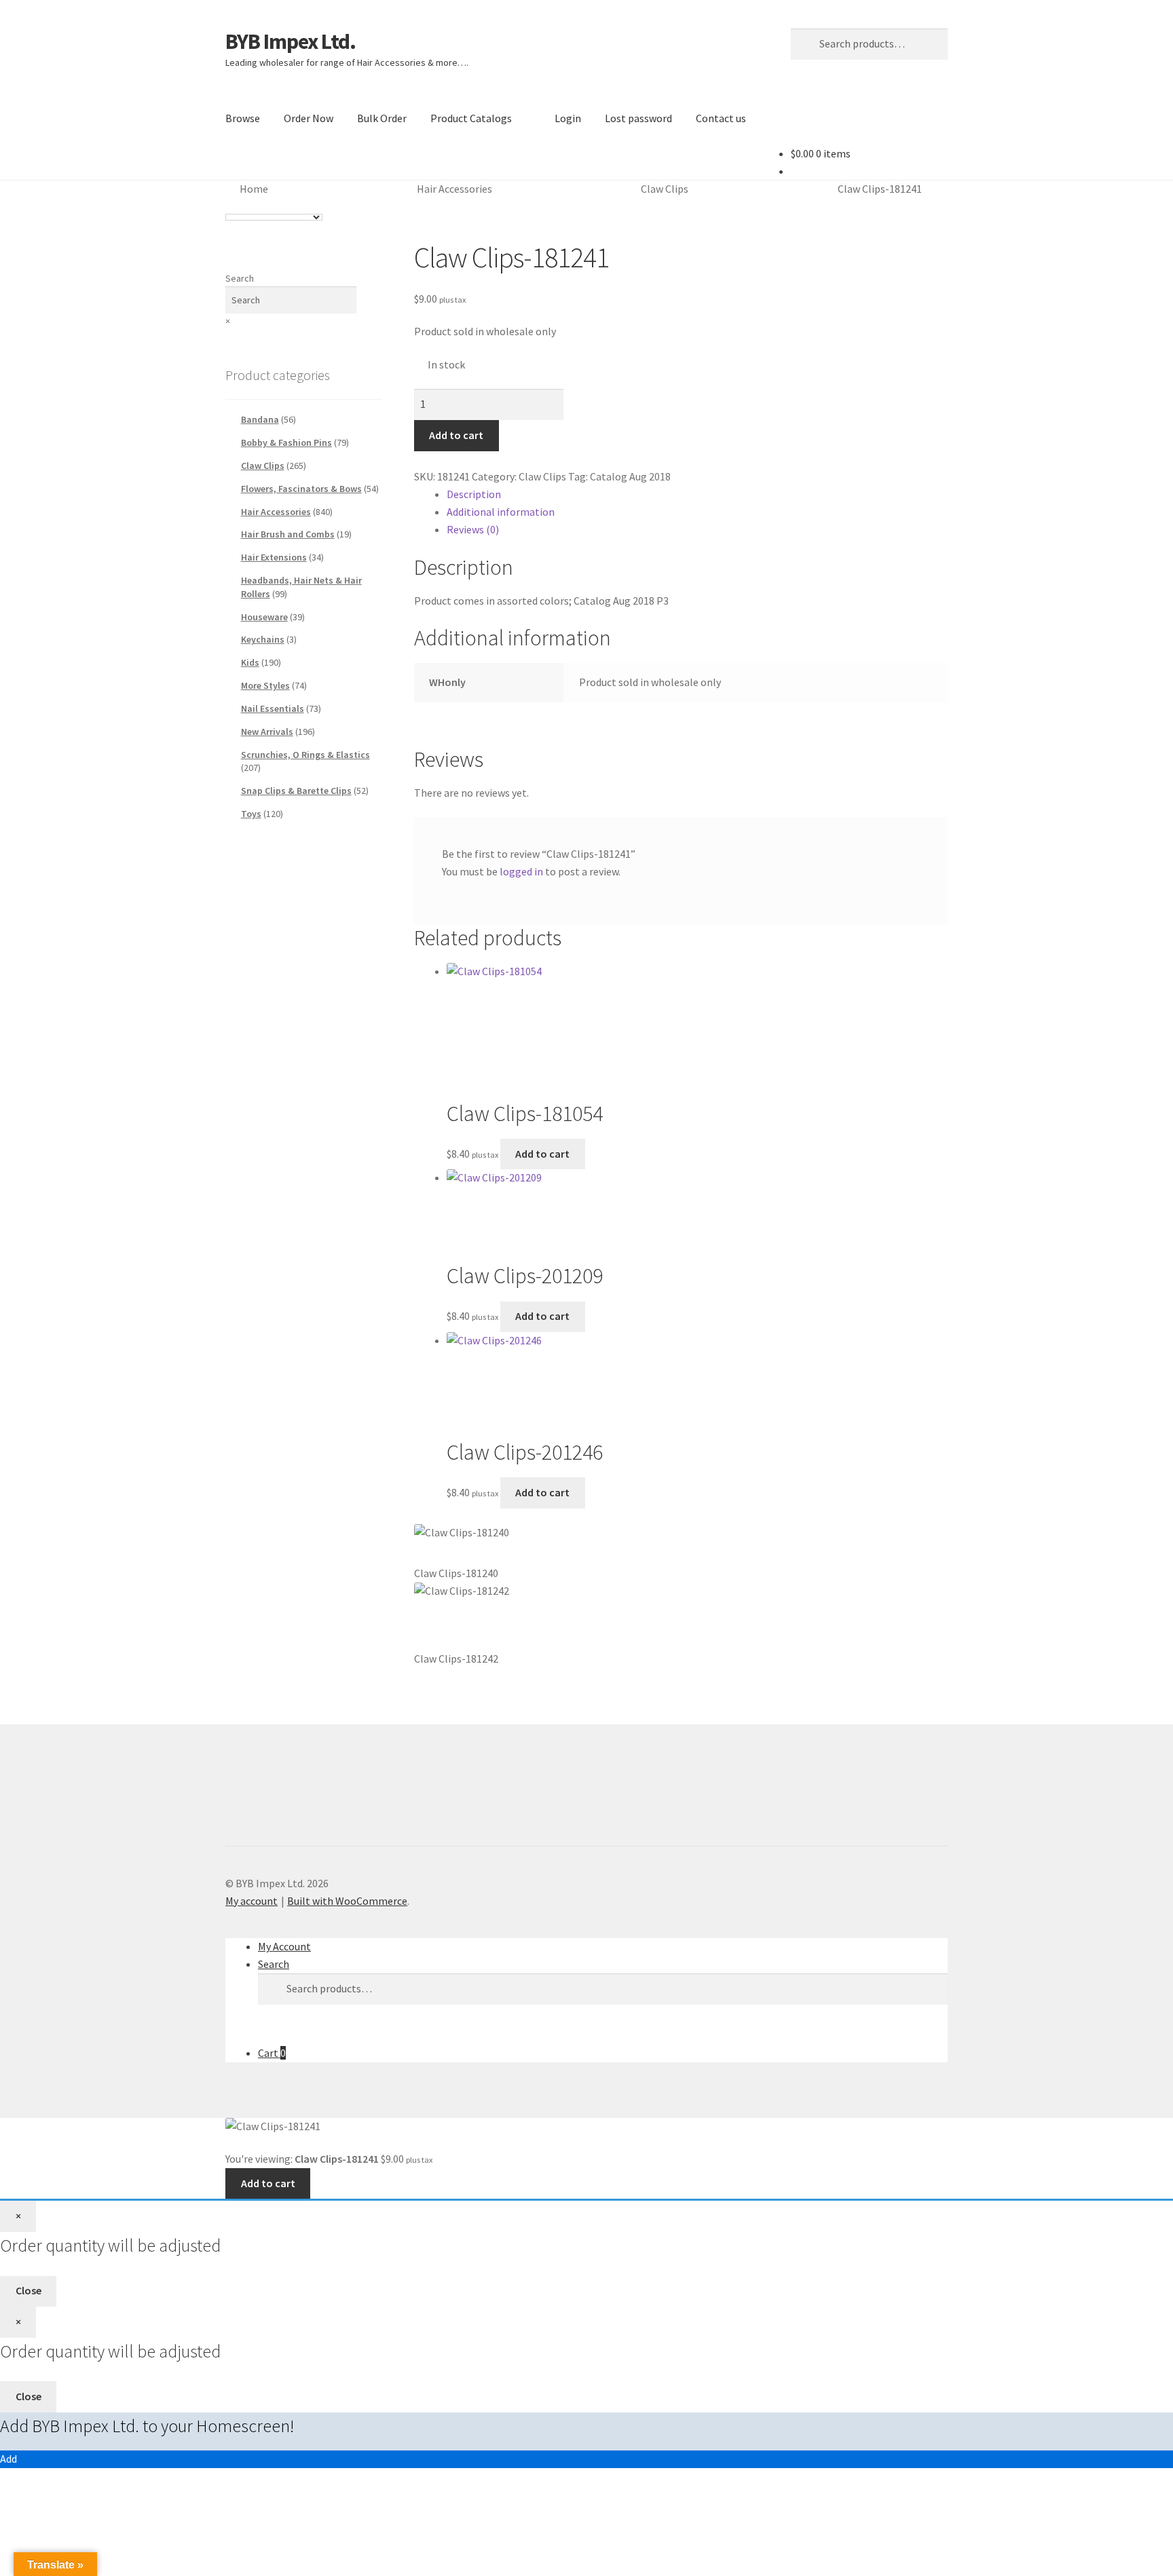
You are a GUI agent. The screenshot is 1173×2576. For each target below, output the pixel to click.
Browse (243, 118)
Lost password (638, 118)
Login (568, 118)
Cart (272, 2053)
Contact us (721, 118)
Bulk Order (382, 118)
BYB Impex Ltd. (291, 41)
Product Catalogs (471, 118)
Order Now (309, 118)
